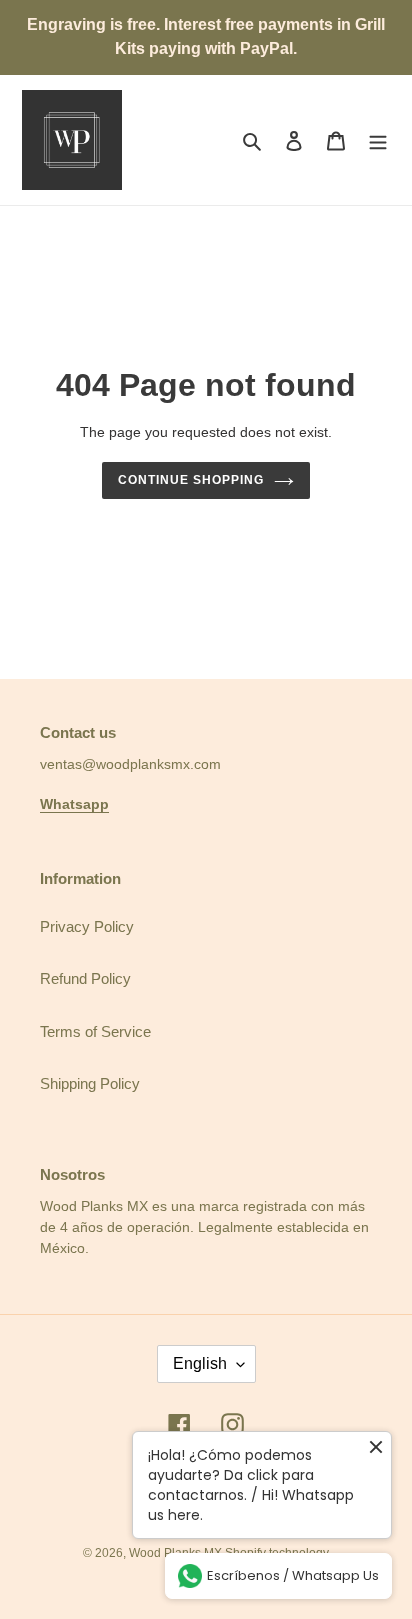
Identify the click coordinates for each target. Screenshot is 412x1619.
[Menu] (378, 140)
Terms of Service (95, 1031)
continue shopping (191, 480)
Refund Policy (85, 978)
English (200, 1363)
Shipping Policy (90, 1083)
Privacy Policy (87, 926)
